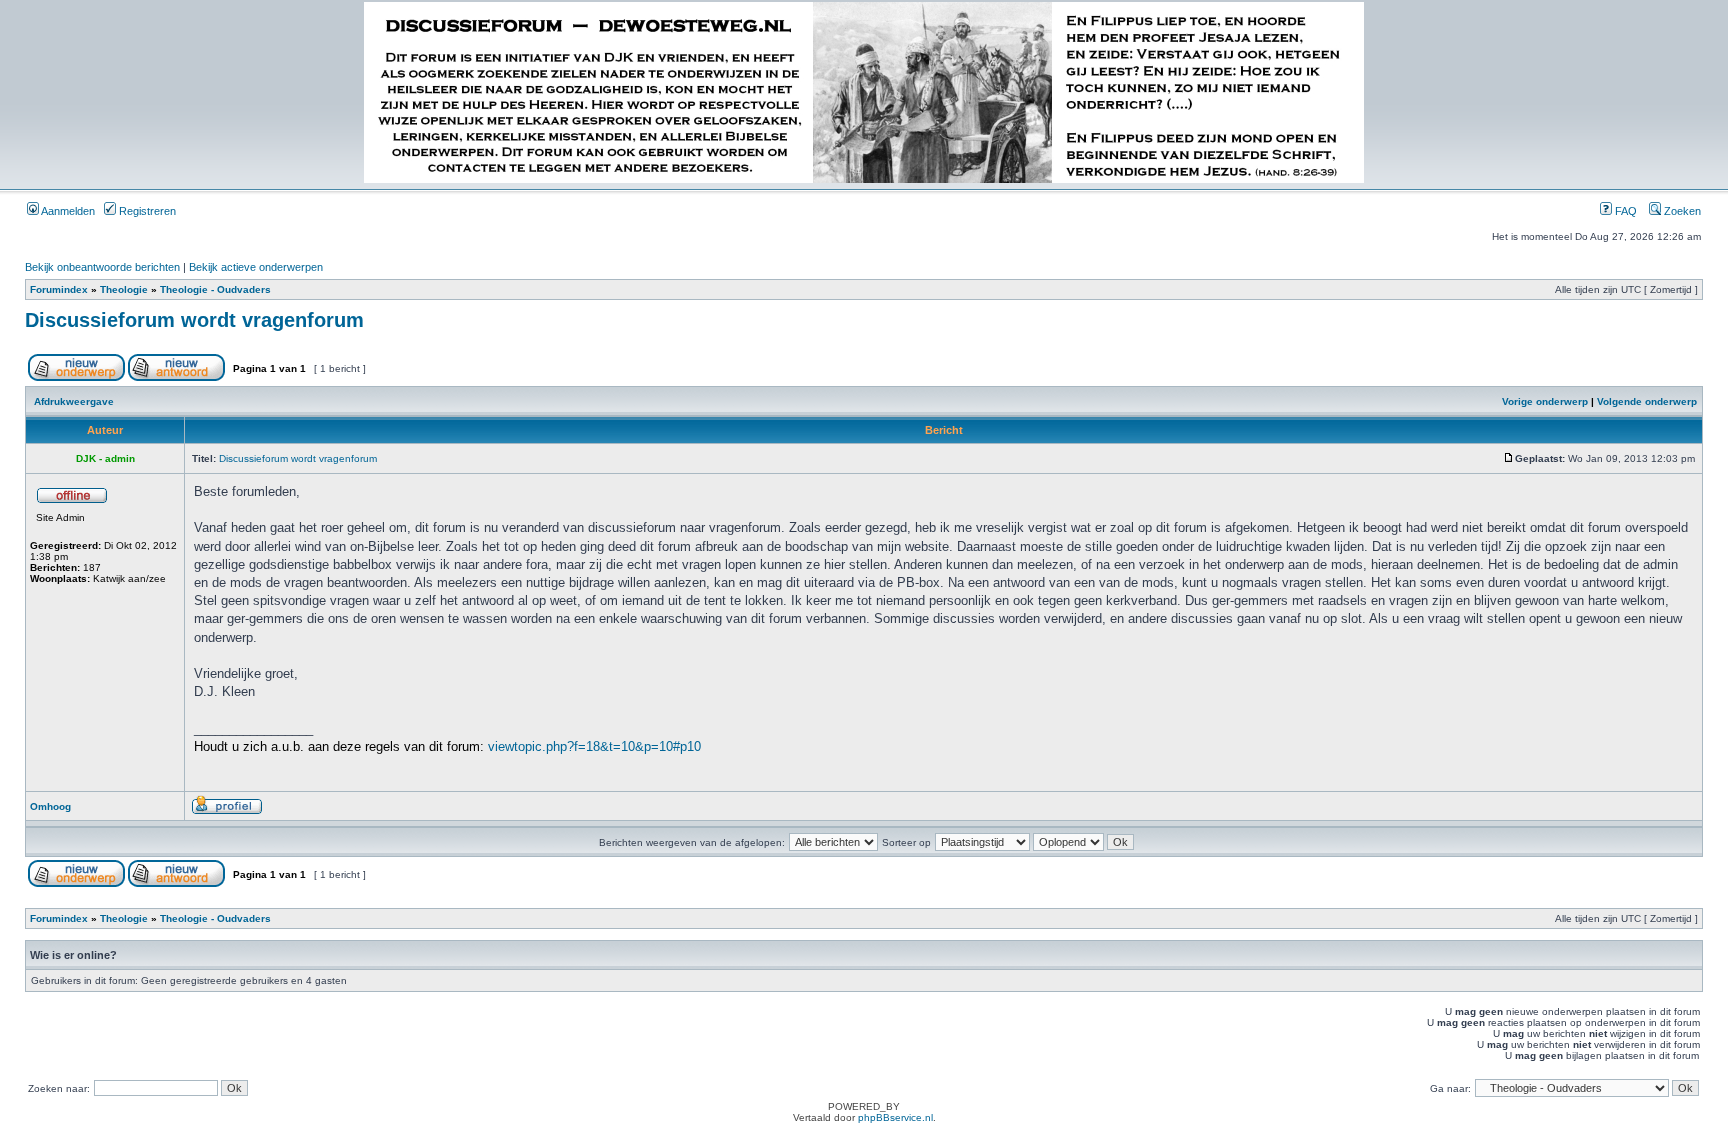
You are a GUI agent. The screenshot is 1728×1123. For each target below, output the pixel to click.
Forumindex (59, 289)
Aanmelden (67, 211)
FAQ (1624, 211)
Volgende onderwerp (1647, 401)
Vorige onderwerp (1545, 401)
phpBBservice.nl (895, 1117)
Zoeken (1681, 211)
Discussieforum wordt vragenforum (194, 320)
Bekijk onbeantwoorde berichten (102, 267)
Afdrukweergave (74, 401)
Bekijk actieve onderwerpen (256, 267)
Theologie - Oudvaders (215, 289)
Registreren (146, 211)
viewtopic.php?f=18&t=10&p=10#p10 (594, 746)
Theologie (124, 289)
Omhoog (50, 806)
